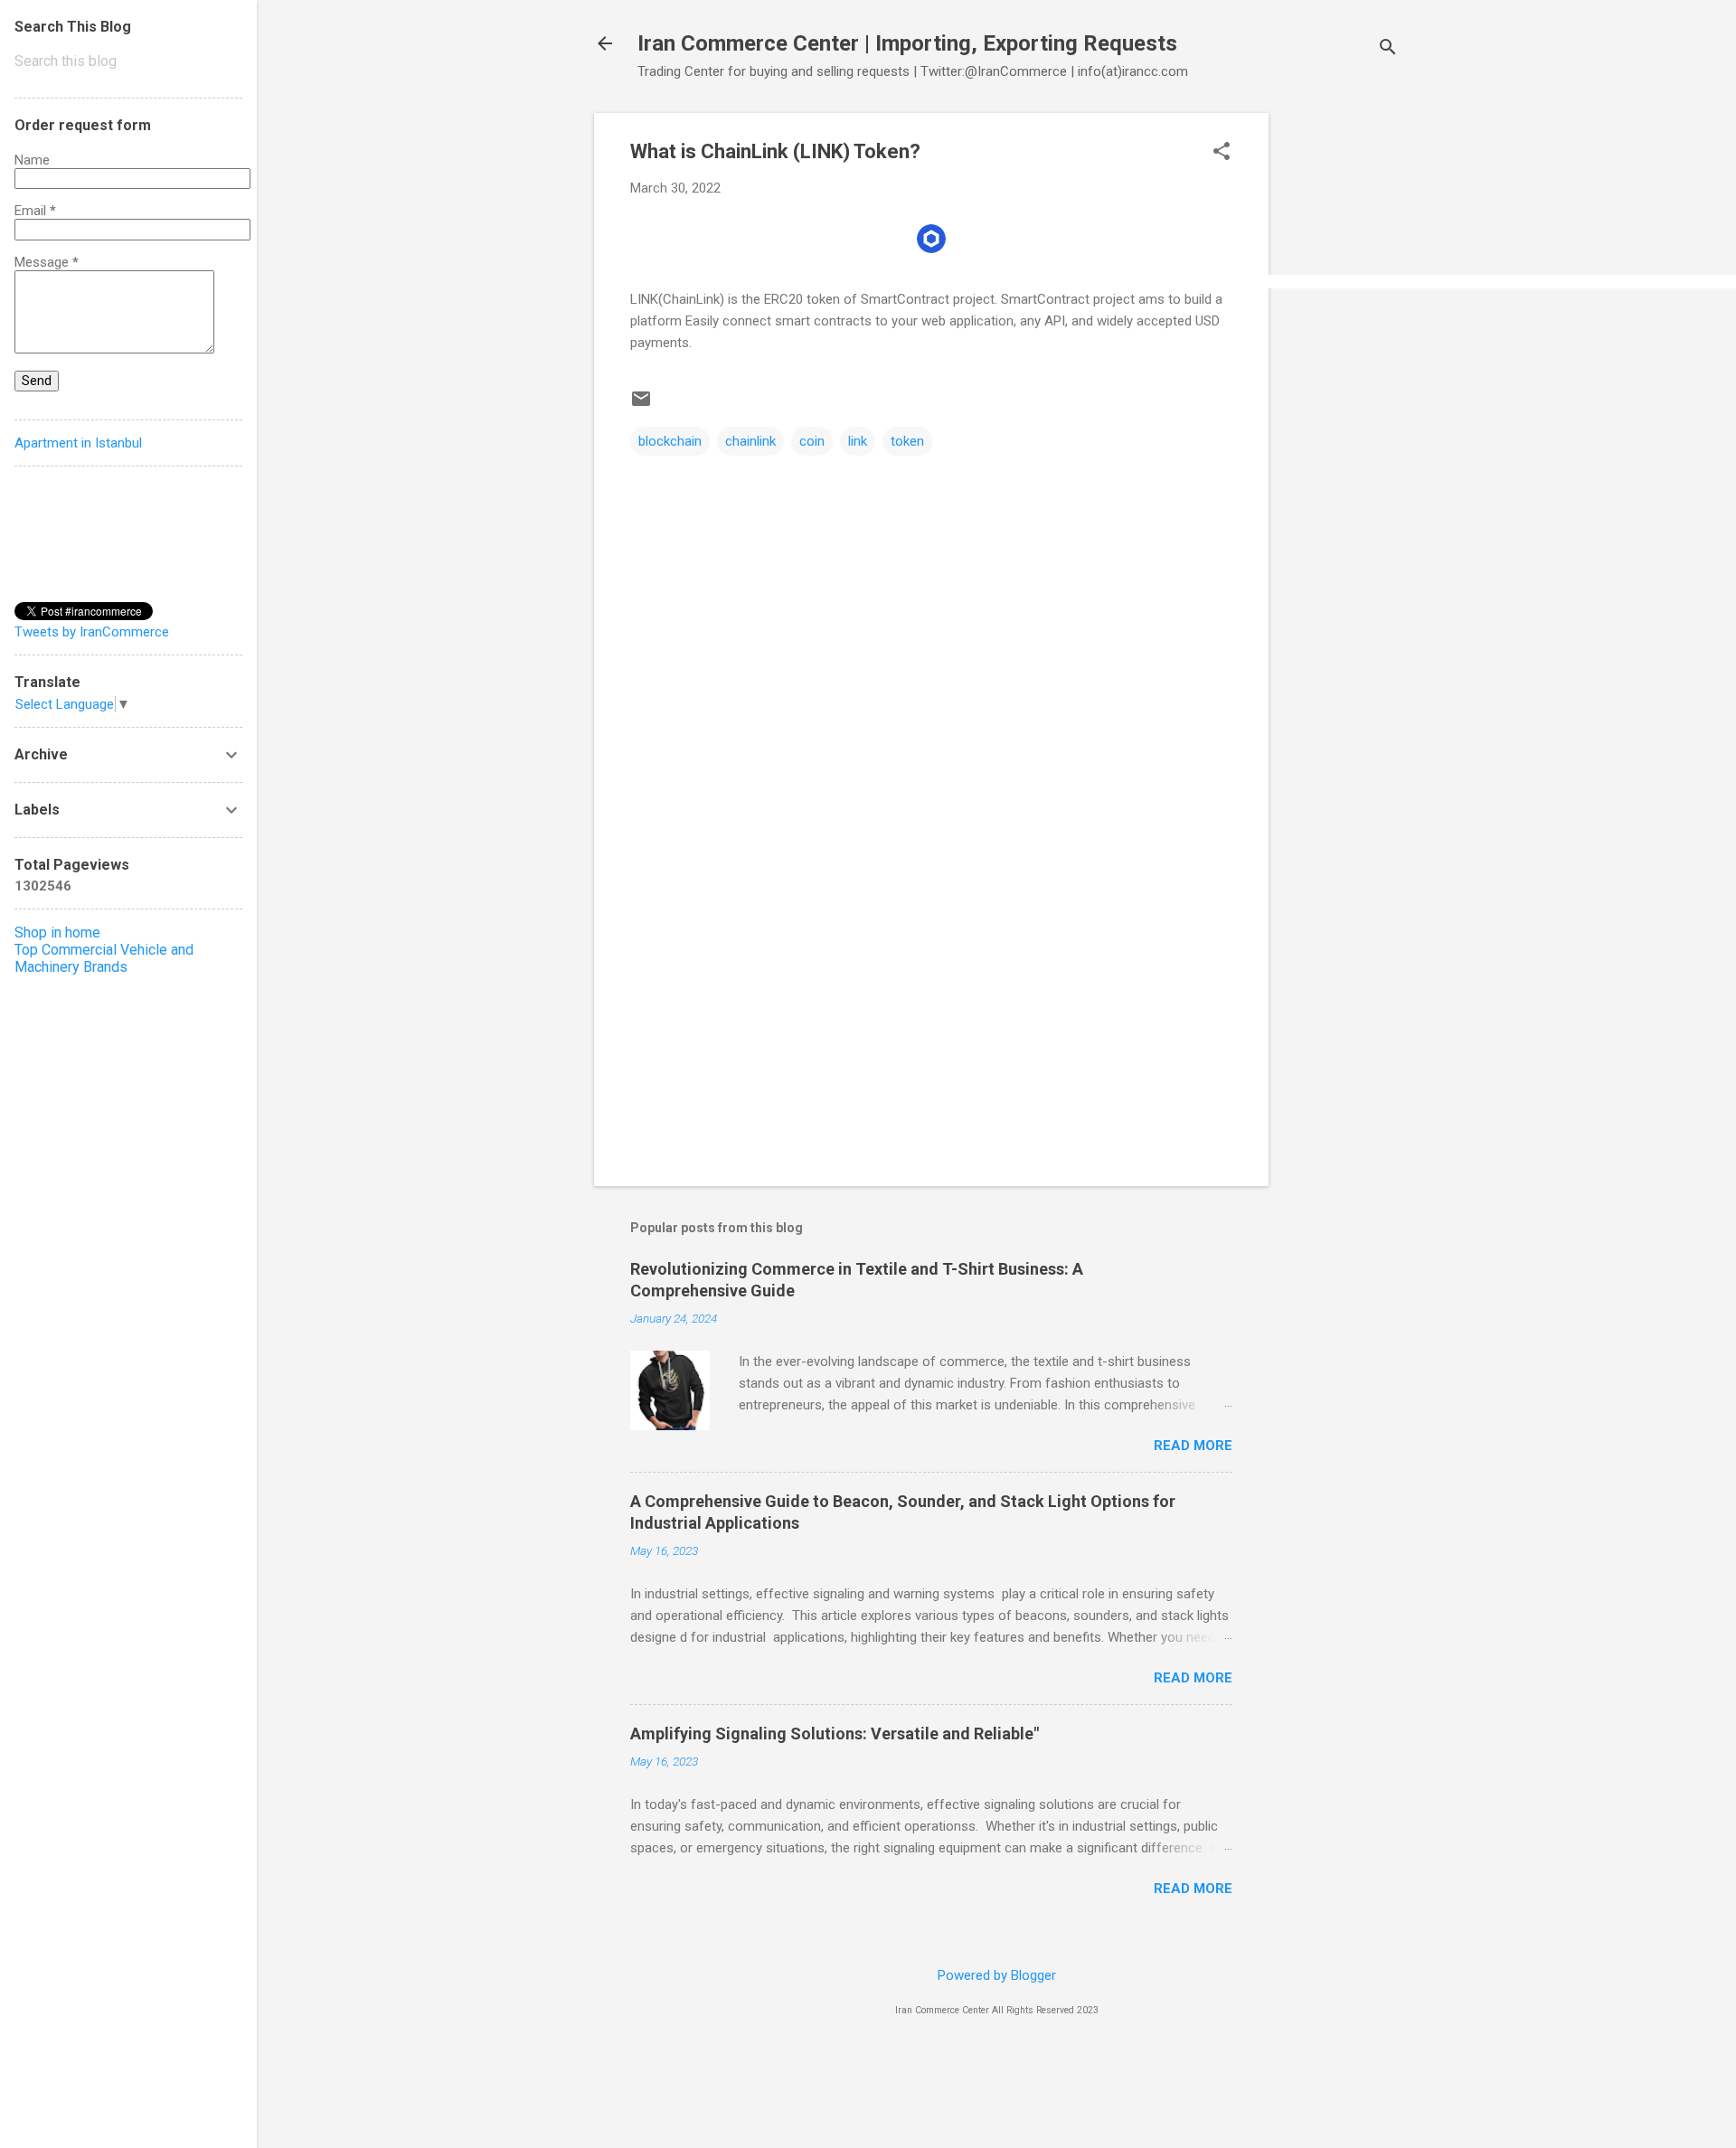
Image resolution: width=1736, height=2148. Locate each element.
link (858, 441)
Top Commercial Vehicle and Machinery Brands (104, 958)
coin (812, 441)
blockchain (670, 441)
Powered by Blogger (997, 1975)
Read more (1193, 1446)
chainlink (750, 441)
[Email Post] (641, 405)
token (907, 441)
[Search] (1388, 49)
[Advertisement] (1341, 384)
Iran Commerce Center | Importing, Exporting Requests (907, 43)
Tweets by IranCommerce (92, 632)
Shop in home (57, 933)
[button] (1222, 153)
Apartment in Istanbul (78, 443)
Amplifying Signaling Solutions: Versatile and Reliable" (835, 1733)
